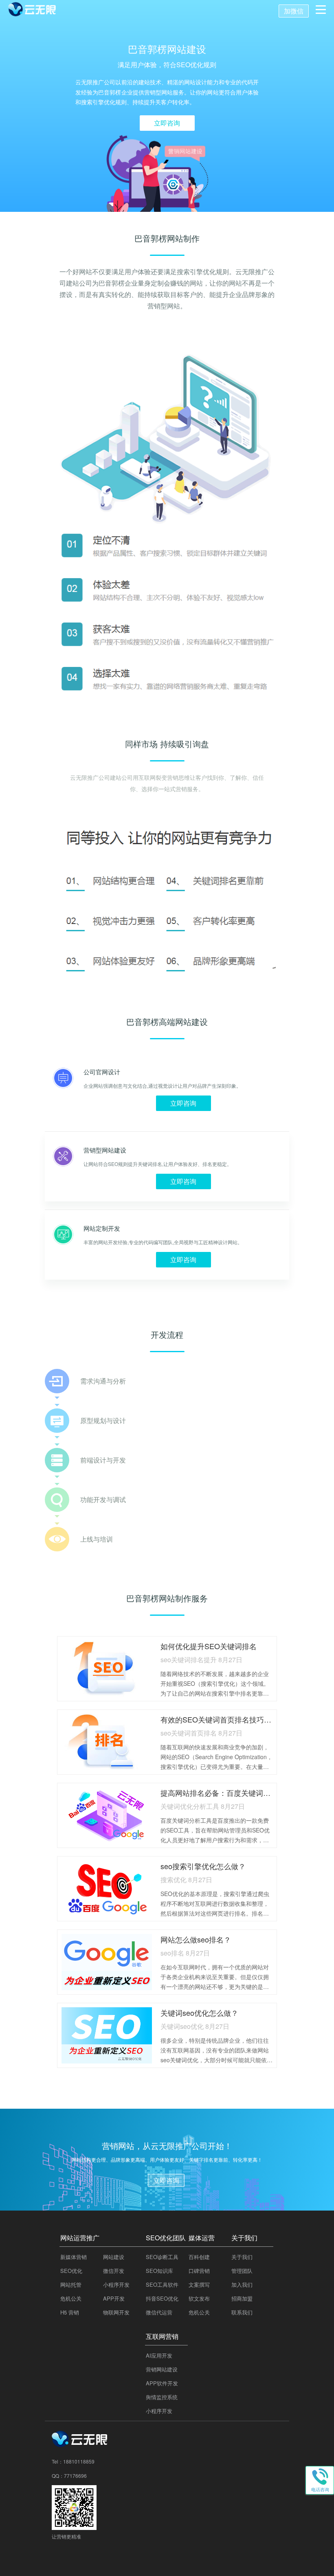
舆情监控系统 (162, 2397)
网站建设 (114, 2257)
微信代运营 (159, 2312)
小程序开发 (116, 2285)
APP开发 (114, 2298)
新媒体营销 (74, 2257)
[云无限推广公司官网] (33, 11)
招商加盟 (242, 2298)
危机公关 (71, 2298)
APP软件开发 (162, 2383)
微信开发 (114, 2271)
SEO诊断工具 (162, 2257)
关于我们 (242, 2257)
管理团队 (242, 2271)
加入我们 (242, 2285)
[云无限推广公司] (80, 2444)
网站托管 (71, 2285)
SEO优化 (71, 2271)
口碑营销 (199, 2271)
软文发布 (199, 2298)
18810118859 (79, 2461)
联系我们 (242, 2312)
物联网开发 (116, 2312)
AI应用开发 (159, 2355)
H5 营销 (70, 2312)
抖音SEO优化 (162, 2298)
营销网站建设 (162, 2369)
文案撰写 (199, 2285)
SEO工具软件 (162, 2285)
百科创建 (199, 2257)
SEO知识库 (159, 2271)
